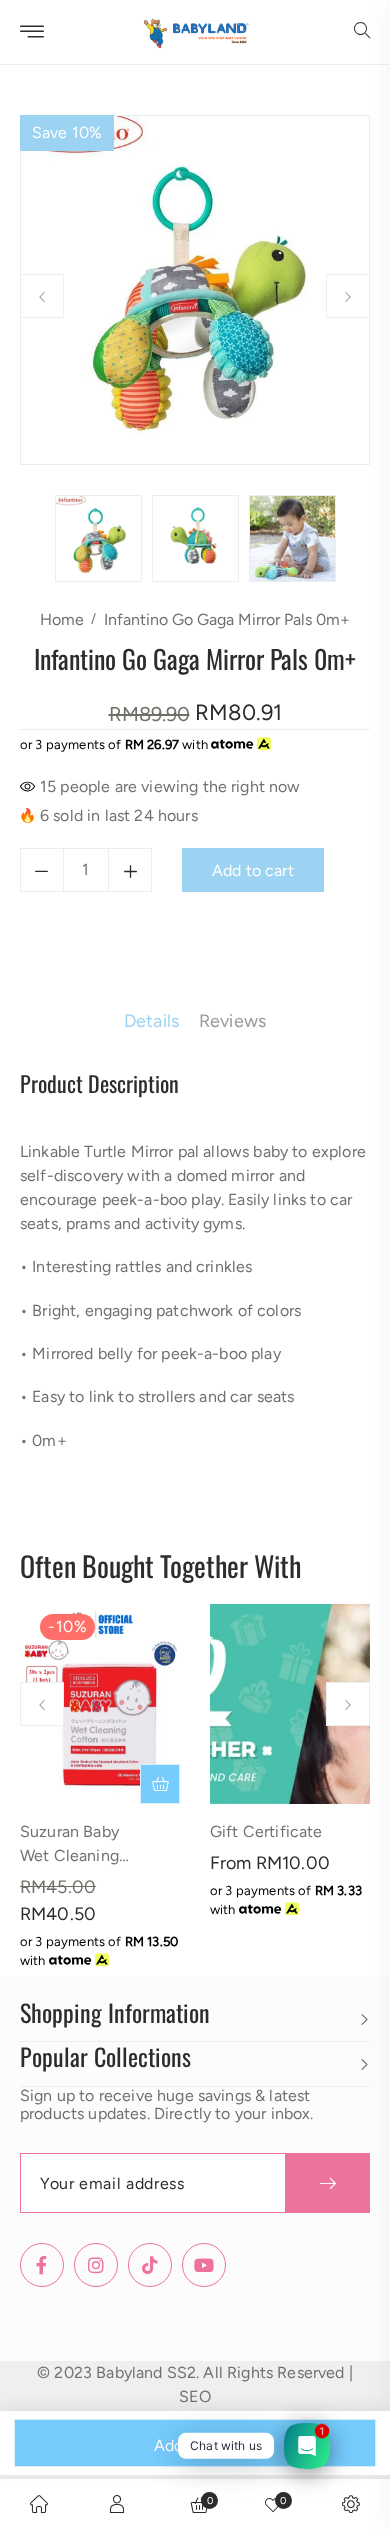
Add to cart (195, 2445)
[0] (273, 2504)
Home (62, 619)
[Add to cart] (160, 1784)
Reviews (232, 1021)
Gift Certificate (266, 1831)
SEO (194, 2396)
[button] (362, 32)
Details (151, 1021)
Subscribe (327, 2183)
